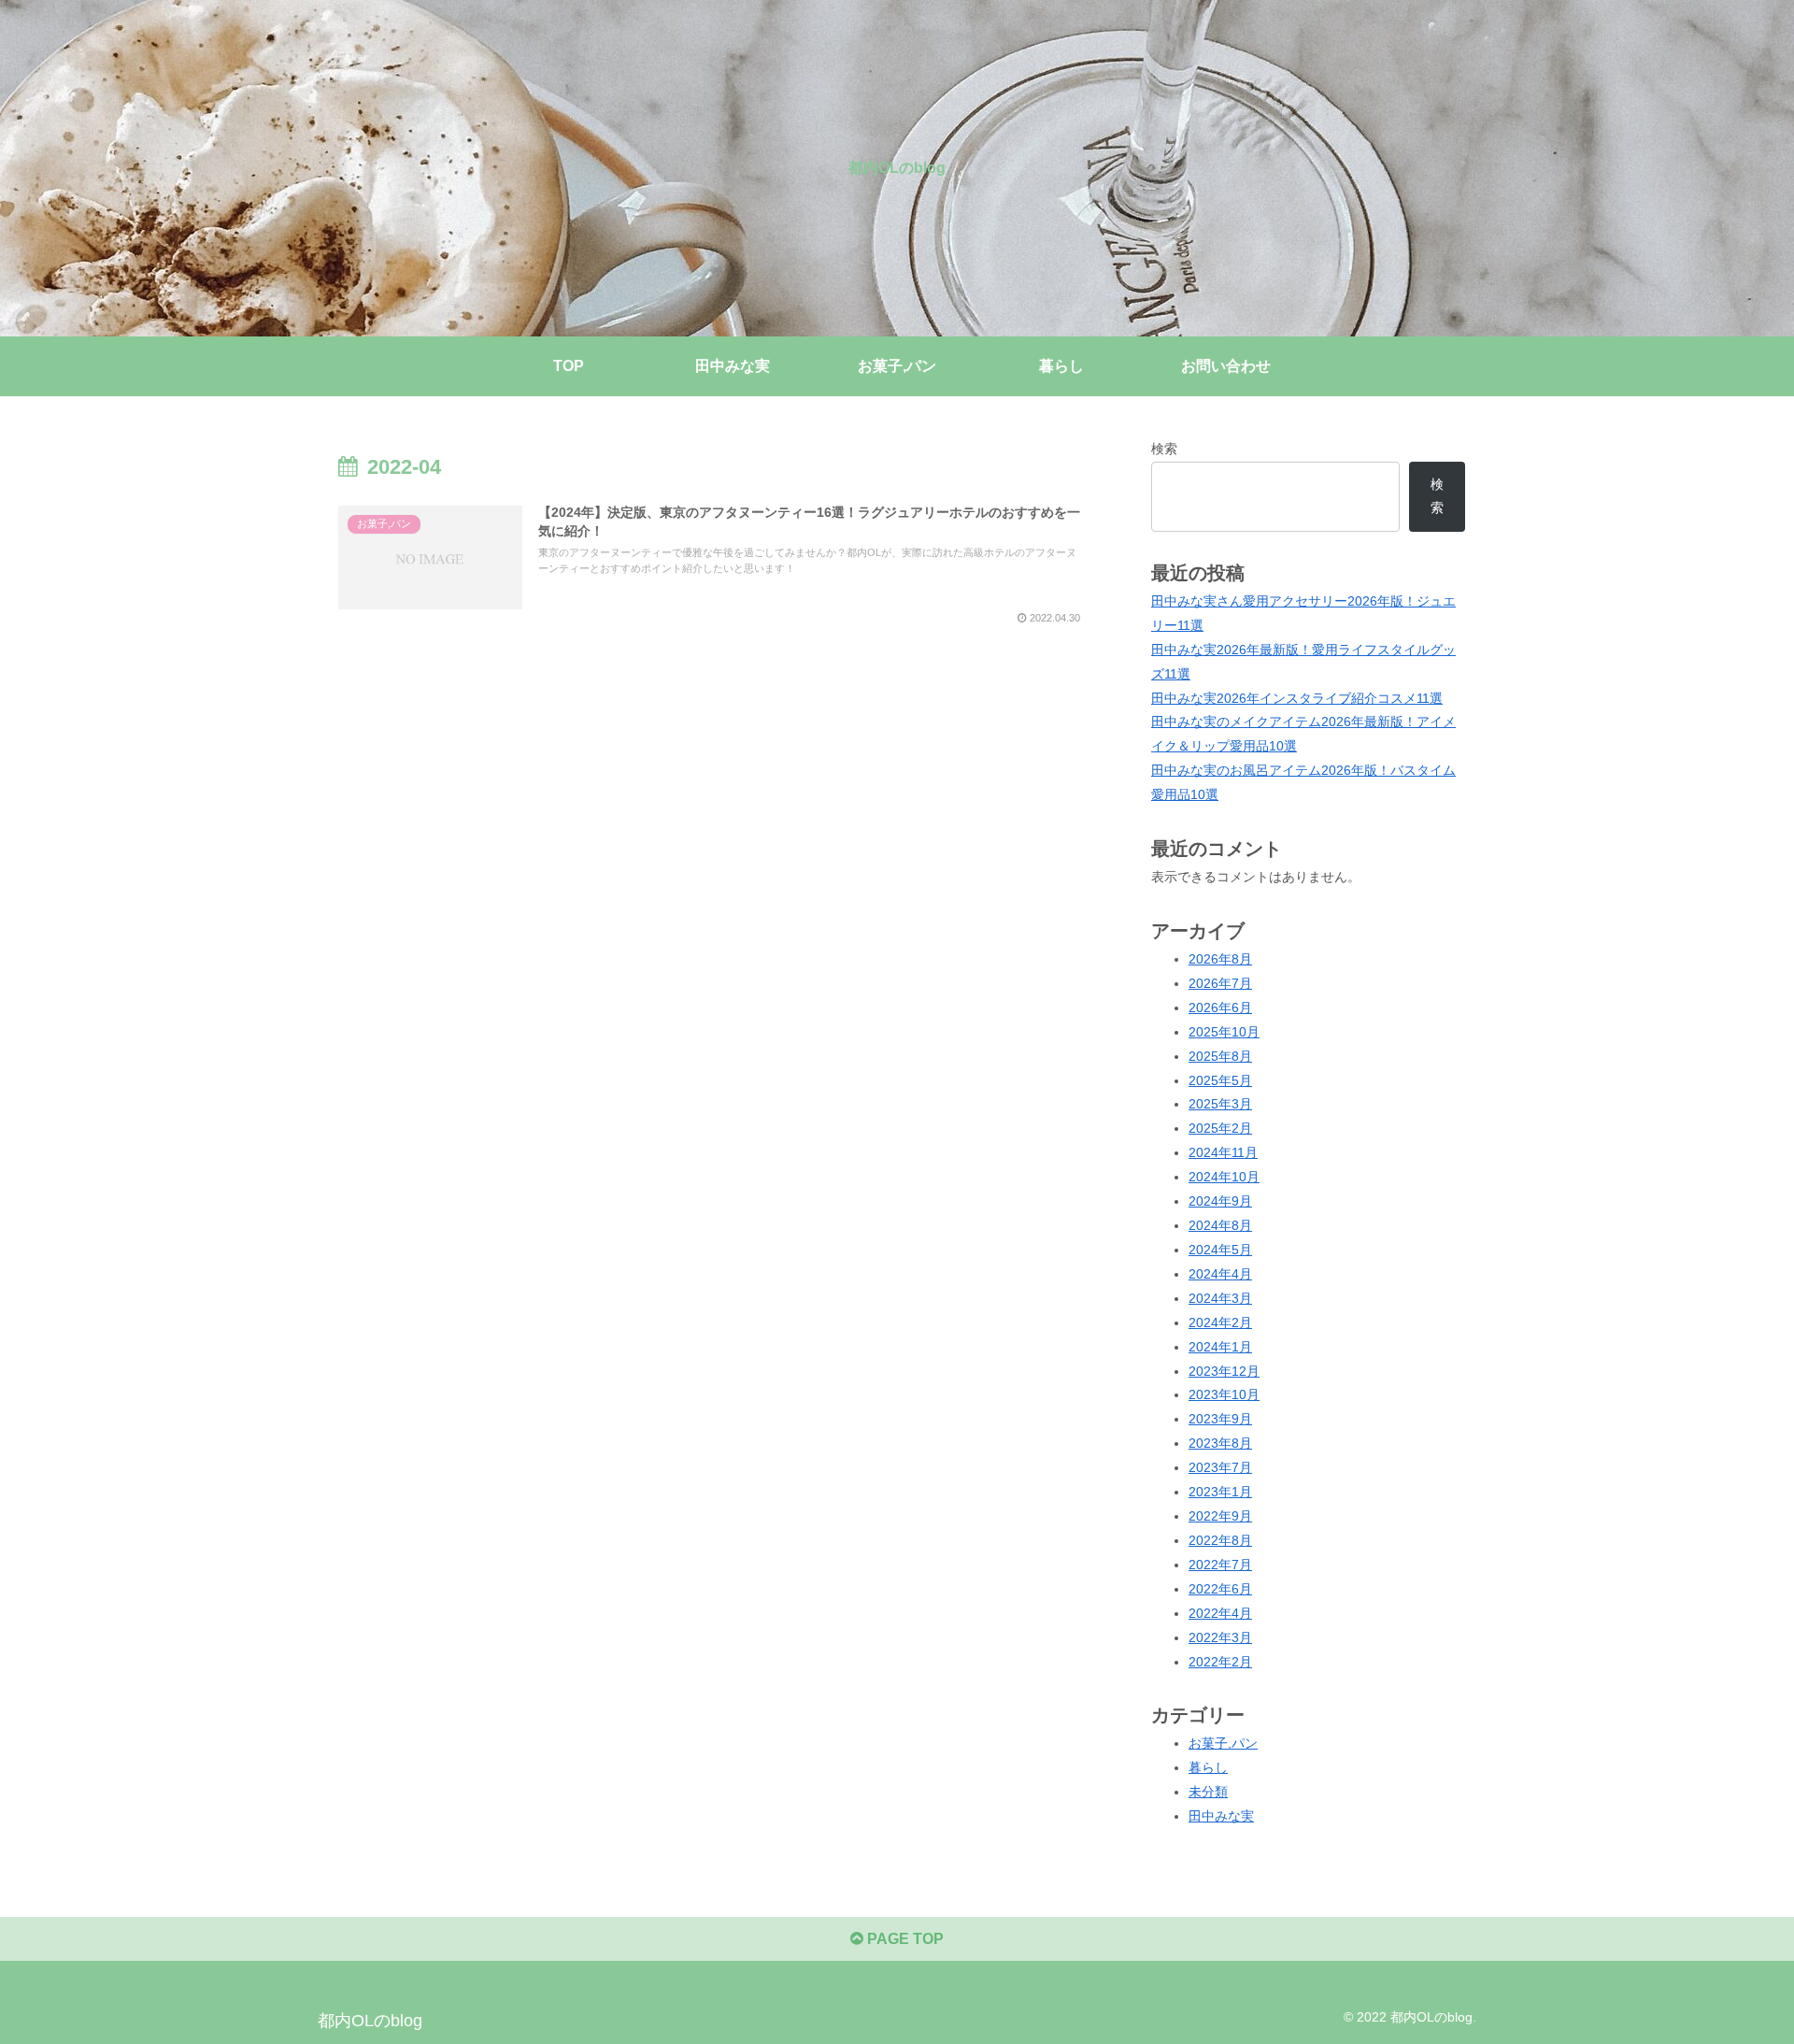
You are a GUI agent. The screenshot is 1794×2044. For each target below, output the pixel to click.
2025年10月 (1224, 1032)
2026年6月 (1220, 1008)
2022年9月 (1220, 1516)
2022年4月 (1220, 1613)
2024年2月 (1220, 1322)
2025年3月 (1220, 1104)
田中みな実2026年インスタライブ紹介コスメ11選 (1297, 698)
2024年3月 (1220, 1298)
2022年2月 (1220, 1662)
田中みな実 (1221, 1816)
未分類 (1208, 1792)
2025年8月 (1220, 1056)
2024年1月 (1220, 1347)
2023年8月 (1220, 1443)
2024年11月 (1223, 1152)
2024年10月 (1224, 1177)
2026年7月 (1220, 983)
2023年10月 (1224, 1394)
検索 (1164, 449)
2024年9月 (1220, 1201)
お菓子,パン (1223, 1743)
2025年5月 (1220, 1080)
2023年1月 (1220, 1492)
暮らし (1208, 1767)
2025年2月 (1220, 1128)
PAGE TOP (904, 1939)
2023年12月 (1224, 1371)
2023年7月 (1220, 1467)
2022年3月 (1220, 1637)
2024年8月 (1220, 1225)
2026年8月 (1220, 959)
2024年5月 (1220, 1250)
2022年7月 (1220, 1565)
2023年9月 (1220, 1419)
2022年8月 (1220, 1540)
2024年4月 (1220, 1274)
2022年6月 (1220, 1589)
